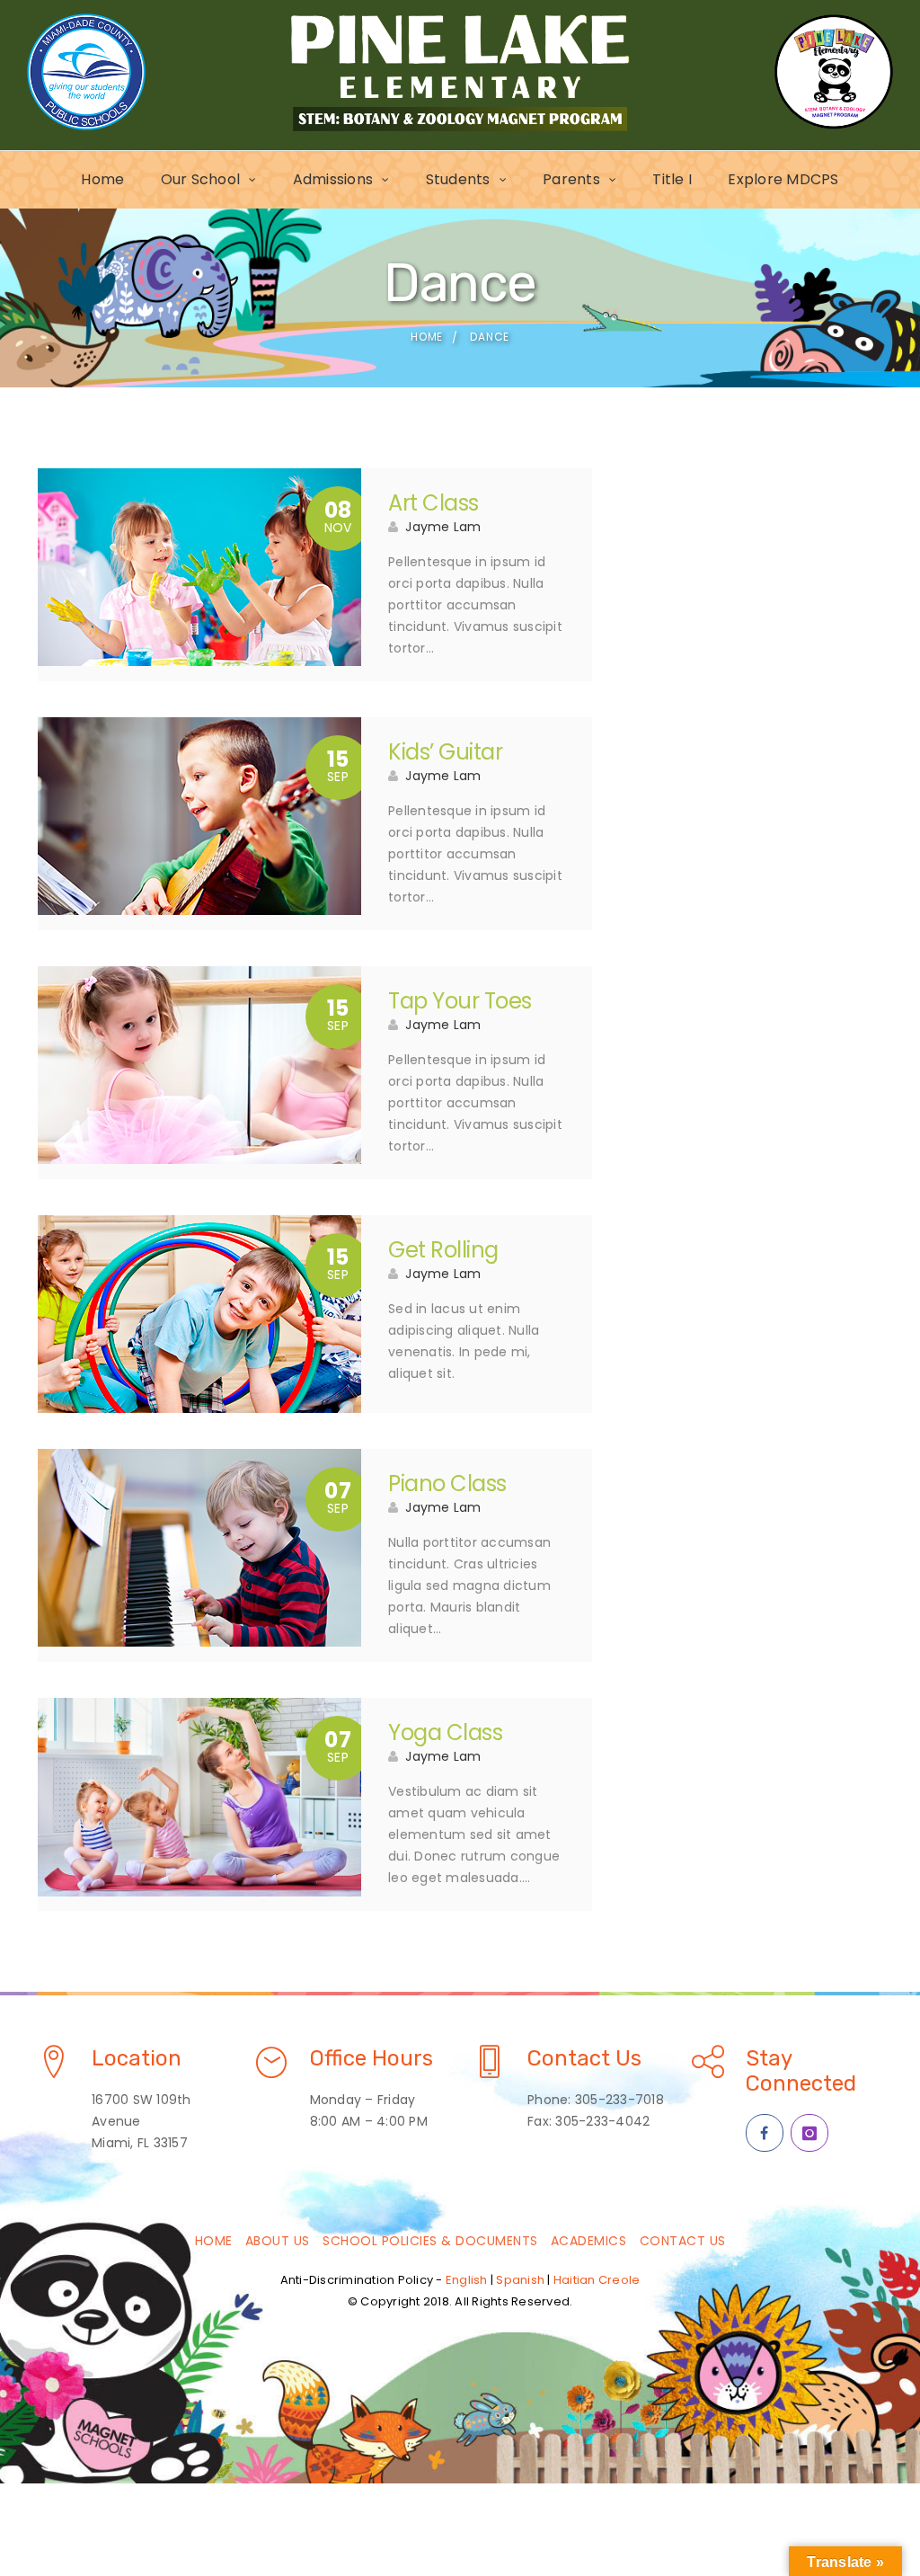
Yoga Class (445, 1732)
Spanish (520, 2280)
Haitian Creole (597, 2280)
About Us (278, 2241)
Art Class (433, 503)
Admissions (333, 179)
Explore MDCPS (783, 179)
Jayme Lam (443, 527)
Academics (589, 2241)
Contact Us (683, 2241)
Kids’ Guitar (445, 752)
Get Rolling (443, 1250)
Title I (672, 179)
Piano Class (447, 1483)
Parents (571, 179)
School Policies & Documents (430, 2241)
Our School (201, 179)
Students (458, 179)
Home (102, 179)
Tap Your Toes (460, 1001)
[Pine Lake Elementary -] (460, 72)
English (467, 2280)
